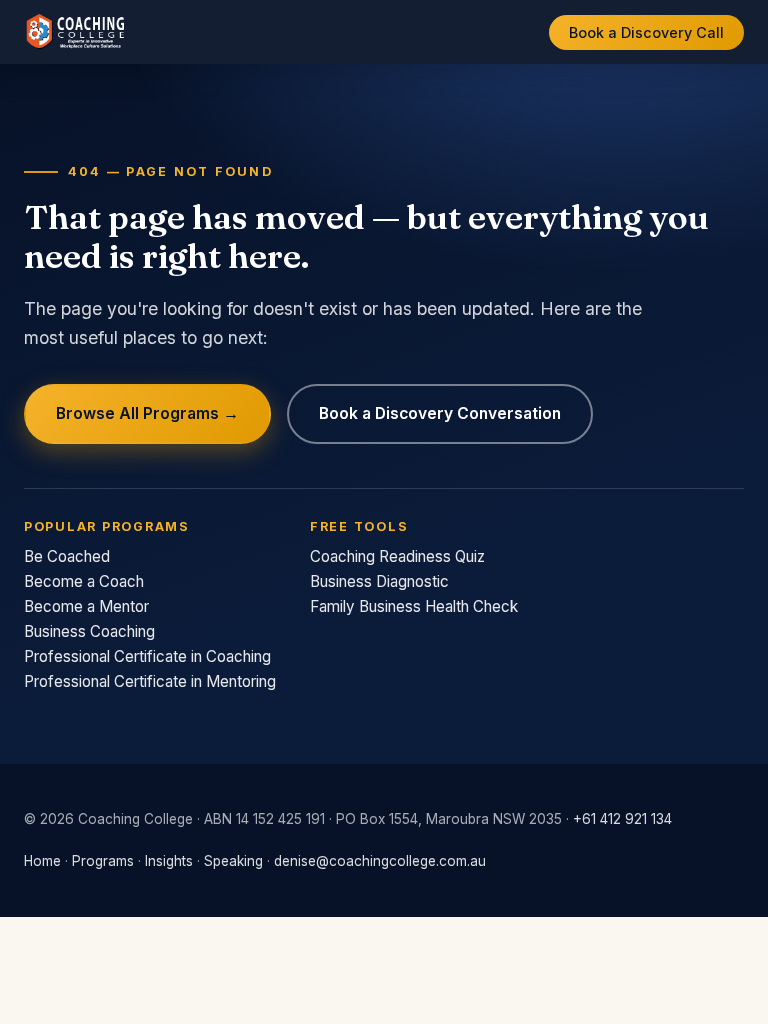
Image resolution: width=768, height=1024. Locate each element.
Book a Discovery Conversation (440, 413)
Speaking (233, 861)
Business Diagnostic (379, 581)
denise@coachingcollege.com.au (380, 861)
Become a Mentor (86, 606)
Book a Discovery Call (646, 32)
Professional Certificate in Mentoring (150, 681)
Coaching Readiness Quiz (397, 556)
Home (42, 861)
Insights (169, 861)
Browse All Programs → (147, 413)
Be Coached (67, 556)
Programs (103, 861)
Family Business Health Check (414, 606)
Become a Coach (84, 581)
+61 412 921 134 (622, 819)
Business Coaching (89, 631)
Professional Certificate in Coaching (147, 656)
